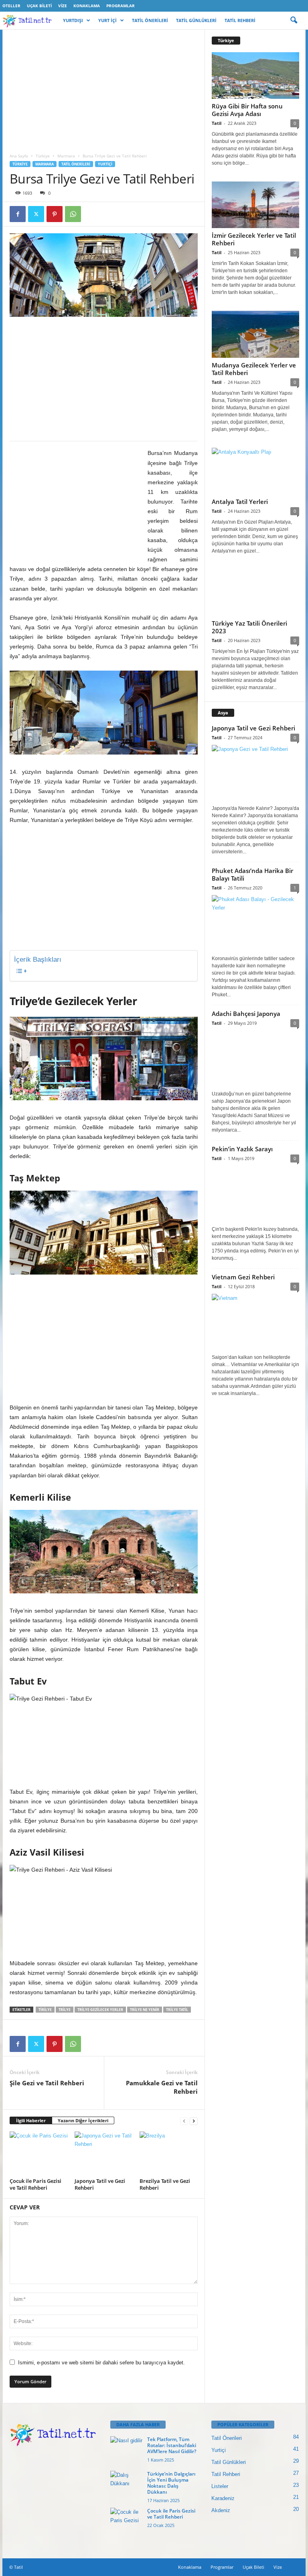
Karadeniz (223, 2498)
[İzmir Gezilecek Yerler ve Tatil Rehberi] (255, 205)
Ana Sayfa (19, 156)
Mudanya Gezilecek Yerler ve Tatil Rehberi (254, 369)
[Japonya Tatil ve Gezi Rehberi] (104, 2153)
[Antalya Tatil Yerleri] (255, 471)
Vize (63, 6)
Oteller (11, 6)
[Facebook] (18, 214)
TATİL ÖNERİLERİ (150, 20)
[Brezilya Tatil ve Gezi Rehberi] (169, 2153)
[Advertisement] (104, 89)
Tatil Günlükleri (229, 2462)
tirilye (45, 2010)
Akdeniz (221, 2510)
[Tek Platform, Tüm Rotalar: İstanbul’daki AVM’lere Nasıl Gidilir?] (126, 2448)
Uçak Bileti (39, 6)
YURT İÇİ (107, 20)
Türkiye (43, 156)
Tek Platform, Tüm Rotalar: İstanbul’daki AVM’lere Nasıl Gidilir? (172, 2445)
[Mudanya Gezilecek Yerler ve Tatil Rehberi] (255, 334)
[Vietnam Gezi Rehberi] (255, 1322)
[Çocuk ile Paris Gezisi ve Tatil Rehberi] (39, 2153)
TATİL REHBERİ (240, 20)
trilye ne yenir (145, 2010)
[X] (36, 214)
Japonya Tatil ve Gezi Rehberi (100, 2184)
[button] (294, 20)
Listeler (220, 2486)
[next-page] (194, 2121)
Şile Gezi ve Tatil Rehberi (47, 2083)
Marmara (66, 156)
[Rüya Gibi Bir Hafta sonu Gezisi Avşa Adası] (255, 75)
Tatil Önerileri (76, 164)
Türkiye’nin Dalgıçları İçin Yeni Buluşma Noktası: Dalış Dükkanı (171, 2483)
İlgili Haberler (31, 2120)
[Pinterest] (55, 214)
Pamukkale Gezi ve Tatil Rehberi (162, 2087)
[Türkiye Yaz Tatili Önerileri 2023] (255, 593)
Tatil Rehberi (226, 2474)
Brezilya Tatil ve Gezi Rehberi (165, 2184)
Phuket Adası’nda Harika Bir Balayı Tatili (252, 874)
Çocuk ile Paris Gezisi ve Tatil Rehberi (35, 2184)
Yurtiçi (105, 164)
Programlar (121, 6)
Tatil (217, 123)
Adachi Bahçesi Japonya (246, 1014)
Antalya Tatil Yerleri (240, 502)
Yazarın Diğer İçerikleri (83, 2120)
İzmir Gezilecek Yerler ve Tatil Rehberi (254, 239)
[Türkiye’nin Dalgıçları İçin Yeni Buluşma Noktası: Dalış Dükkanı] (126, 2483)
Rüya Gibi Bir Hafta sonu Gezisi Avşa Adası (247, 110)
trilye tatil (177, 2010)
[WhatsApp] (73, 214)
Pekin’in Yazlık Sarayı (242, 1149)
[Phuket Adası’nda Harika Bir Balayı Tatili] (255, 923)
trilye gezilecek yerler (100, 2010)
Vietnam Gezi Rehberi (243, 1277)
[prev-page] (184, 2121)
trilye (65, 2010)
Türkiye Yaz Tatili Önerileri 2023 (249, 627)
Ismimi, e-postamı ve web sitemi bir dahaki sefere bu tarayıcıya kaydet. (101, 2363)
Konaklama (87, 6)
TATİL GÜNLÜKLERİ (196, 20)
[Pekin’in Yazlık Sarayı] (255, 1194)
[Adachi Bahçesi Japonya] (255, 1059)
